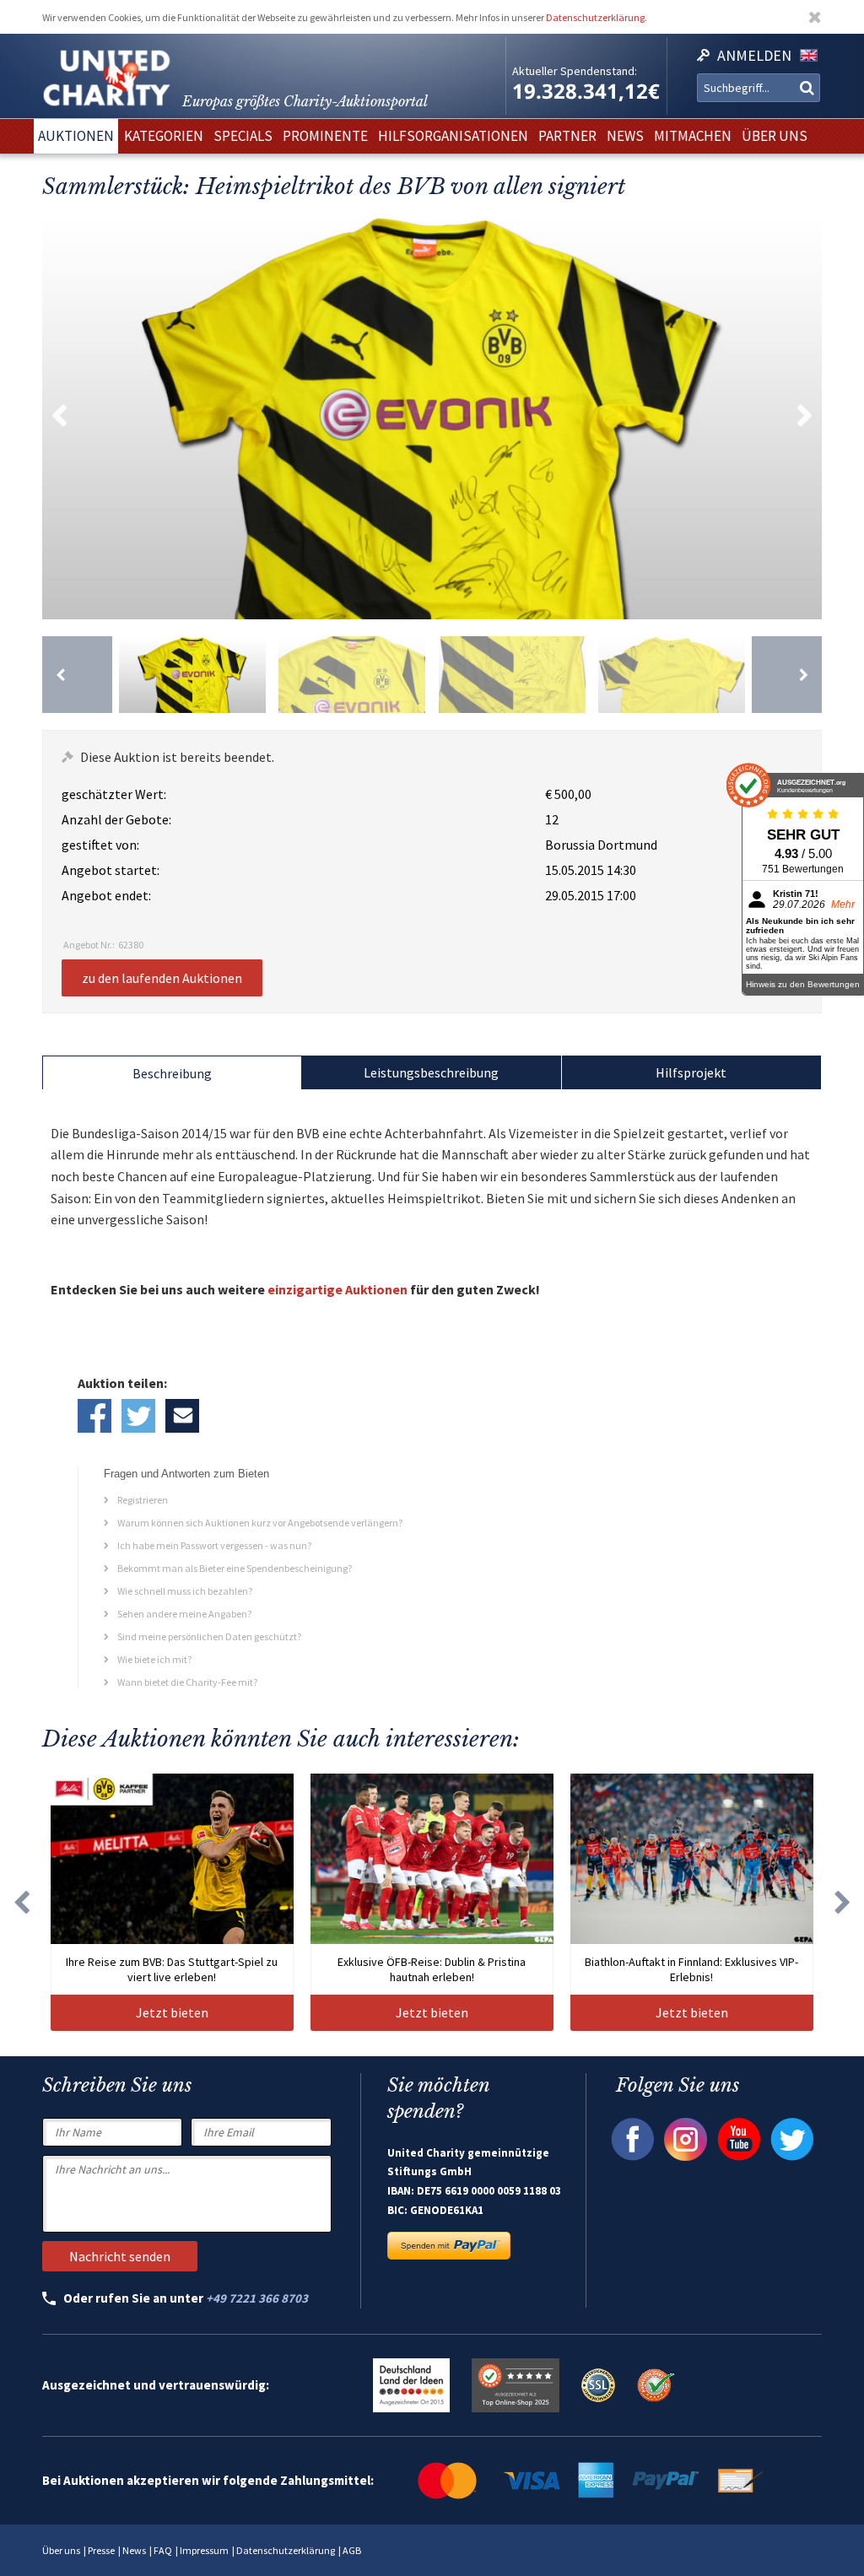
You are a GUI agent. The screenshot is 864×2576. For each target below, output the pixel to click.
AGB (352, 2550)
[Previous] (77, 675)
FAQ (163, 2550)
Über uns (61, 2550)
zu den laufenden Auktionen (162, 978)
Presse (101, 2550)
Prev (59, 416)
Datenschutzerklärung (595, 17)
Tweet (138, 1416)
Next (805, 416)
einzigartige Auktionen (337, 1289)
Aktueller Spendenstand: (575, 71)
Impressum (204, 2550)
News (134, 2550)
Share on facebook (94, 1416)
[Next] (787, 675)
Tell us (182, 1416)
